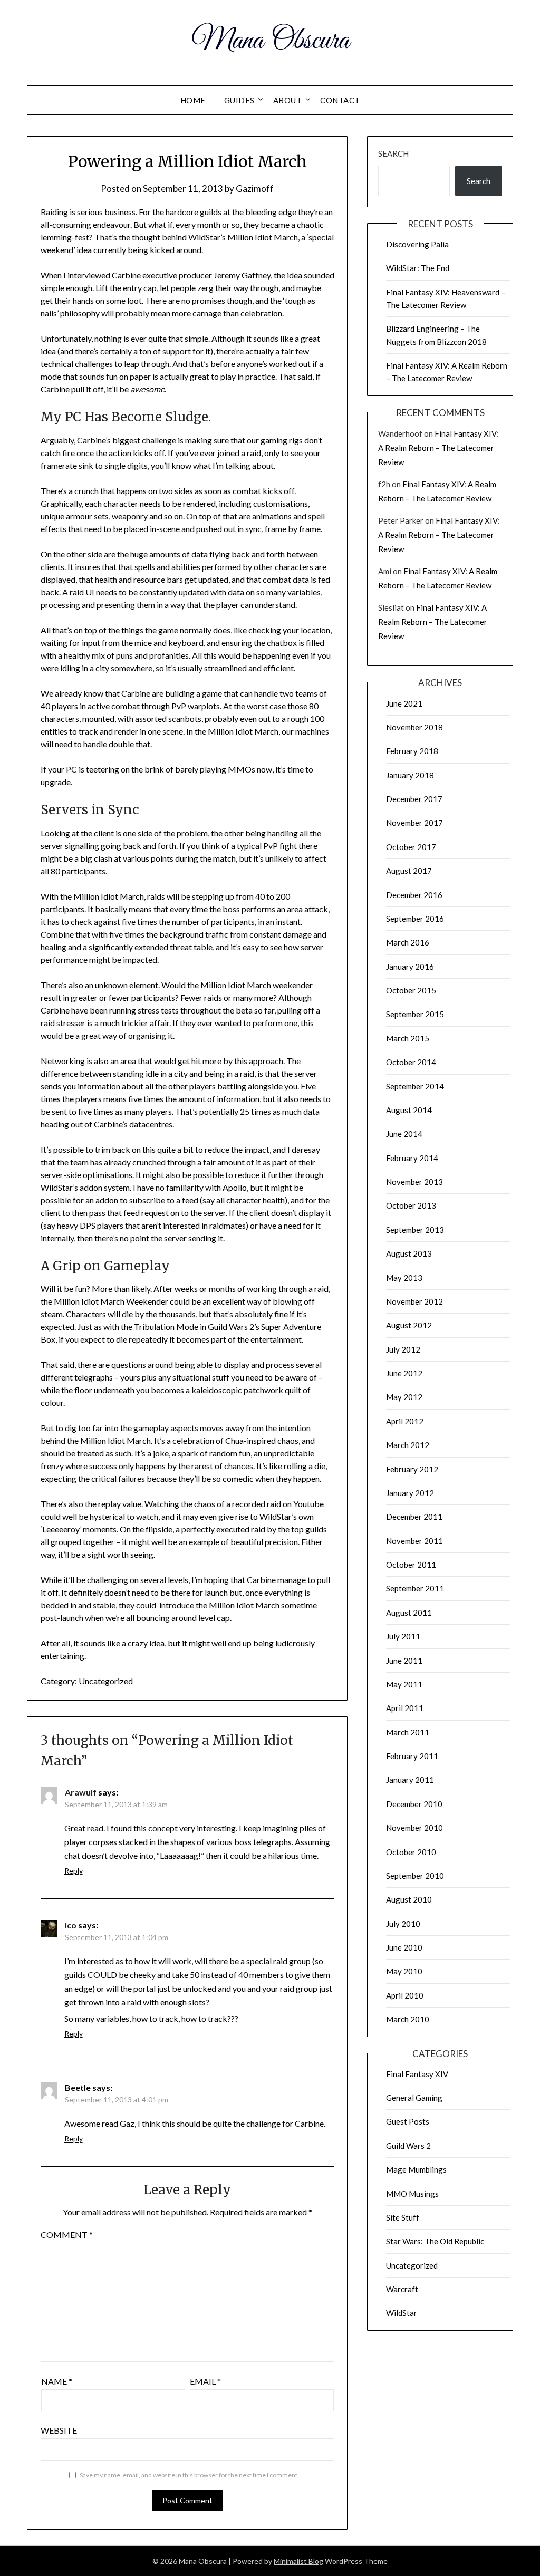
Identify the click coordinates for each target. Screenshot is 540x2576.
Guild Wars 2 (408, 2146)
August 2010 (409, 1899)
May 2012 (404, 1397)
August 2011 (409, 1613)
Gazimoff (255, 189)
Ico (71, 1925)
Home (193, 100)
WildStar (402, 2313)
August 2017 (409, 871)
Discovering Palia (417, 244)
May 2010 (404, 1971)
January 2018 (410, 775)
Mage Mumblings (416, 2169)
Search (393, 153)
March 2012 (408, 1445)
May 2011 (404, 1684)
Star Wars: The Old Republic (435, 2241)
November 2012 (414, 1301)
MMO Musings (412, 2194)
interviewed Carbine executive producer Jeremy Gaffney (169, 275)
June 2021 (404, 703)
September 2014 (415, 1086)
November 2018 (414, 727)
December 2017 (414, 799)
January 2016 (410, 967)
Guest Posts (408, 2121)
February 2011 (412, 1756)
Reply (74, 1871)
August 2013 (409, 1253)
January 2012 (410, 1493)
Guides (239, 100)
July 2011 (403, 1636)
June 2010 (404, 1947)
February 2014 (412, 1158)
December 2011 (414, 1517)
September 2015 (415, 1014)
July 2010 (403, 1924)
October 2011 (411, 1565)
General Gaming (414, 2098)
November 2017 (414, 823)
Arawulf (81, 1792)
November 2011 (414, 1541)
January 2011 (410, 1780)
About (288, 100)
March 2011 (408, 1732)
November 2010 (414, 1828)
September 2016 (415, 919)
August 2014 (409, 1110)
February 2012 (412, 1469)
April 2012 (405, 1421)
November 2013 (414, 1182)
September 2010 (415, 1876)
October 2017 (411, 847)
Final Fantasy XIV (417, 2074)
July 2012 (403, 1349)
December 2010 (414, 1804)
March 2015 (408, 1038)
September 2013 (415, 1230)
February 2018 (412, 751)
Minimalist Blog (298, 2561)
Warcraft (402, 2289)
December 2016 (414, 895)
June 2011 (404, 1661)
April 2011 (405, 1708)
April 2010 (405, 1995)
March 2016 (408, 942)
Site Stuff (403, 2217)
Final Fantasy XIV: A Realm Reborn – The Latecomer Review (438, 448)
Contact (340, 100)
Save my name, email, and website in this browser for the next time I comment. (189, 2475)
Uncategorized (106, 1681)
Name (57, 2381)
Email (205, 2381)
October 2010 (411, 1852)
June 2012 (404, 1373)
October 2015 (411, 990)
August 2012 (409, 1325)
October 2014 (411, 1062)
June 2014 (404, 1134)
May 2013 (404, 1278)
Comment (67, 2235)
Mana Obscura (270, 41)
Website (59, 2430)
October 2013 (411, 1205)
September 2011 (415, 1588)
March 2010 (408, 2019)
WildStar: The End (418, 268)
